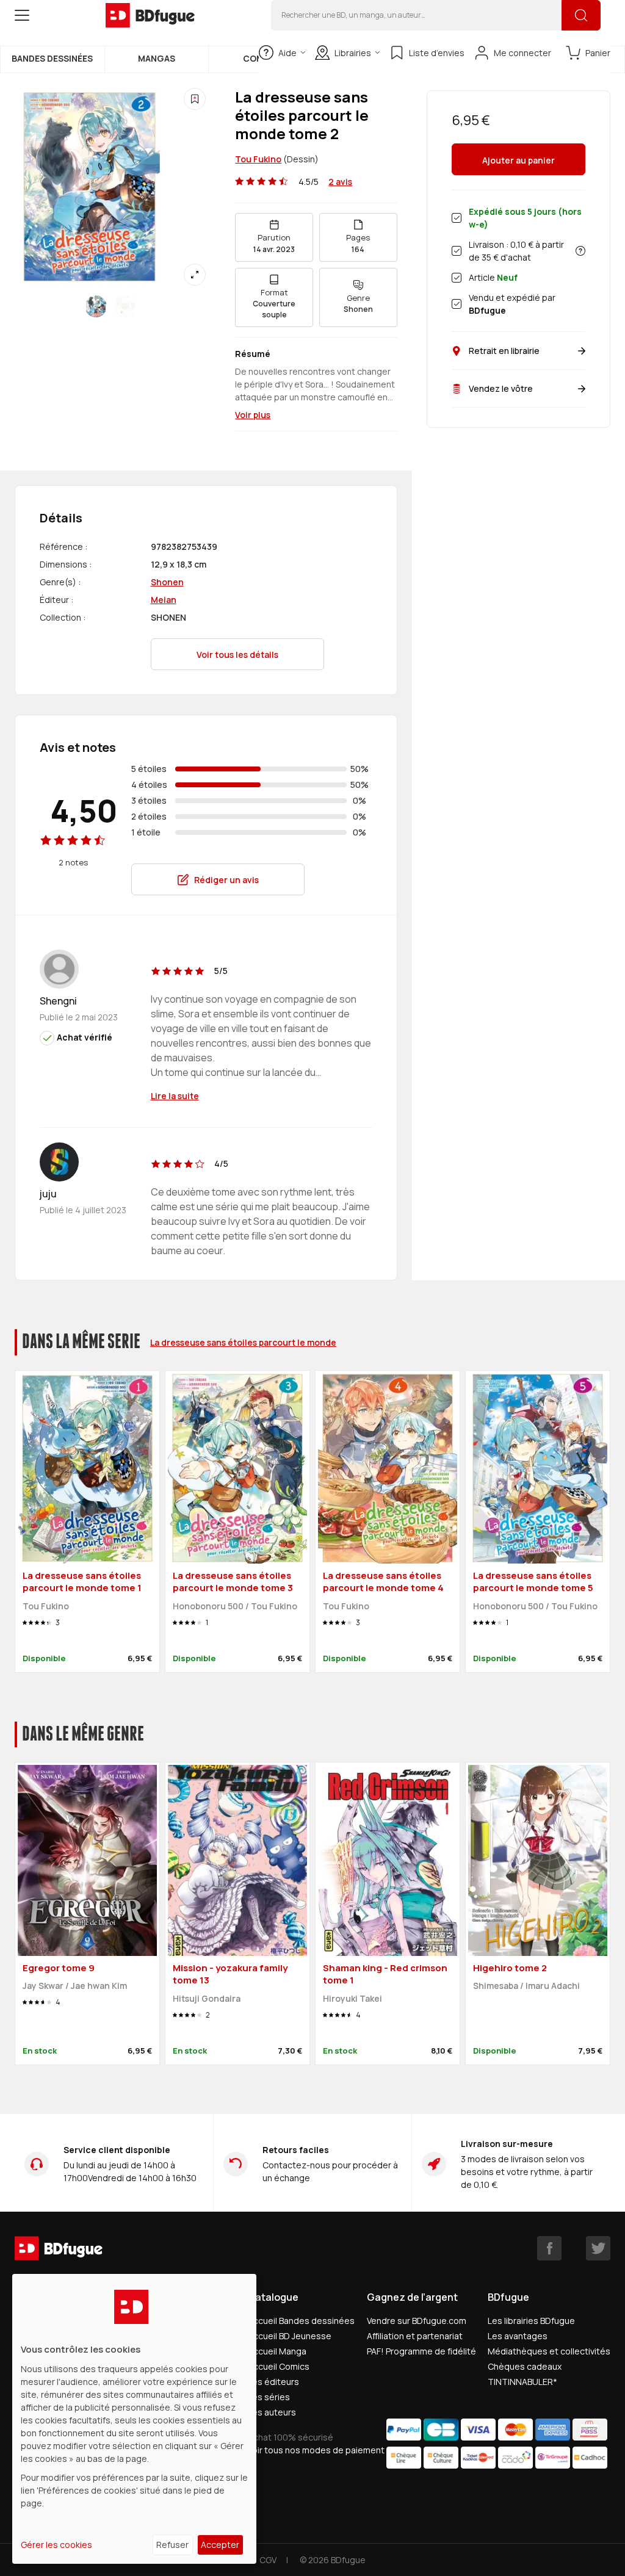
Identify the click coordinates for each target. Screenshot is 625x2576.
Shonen (167, 582)
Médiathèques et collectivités (549, 2351)
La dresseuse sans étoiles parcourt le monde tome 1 (82, 1582)
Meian (164, 600)
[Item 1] (125, 306)
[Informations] (580, 251)
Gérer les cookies (56, 2545)
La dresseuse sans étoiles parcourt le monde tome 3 (233, 1582)
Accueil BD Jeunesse (290, 2336)
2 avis (340, 182)
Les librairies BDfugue (531, 2321)
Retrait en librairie (504, 351)
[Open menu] (22, 15)
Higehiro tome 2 (510, 1968)
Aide (287, 53)
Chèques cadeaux (525, 2366)
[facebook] (549, 2248)
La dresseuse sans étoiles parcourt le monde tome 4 (383, 1582)
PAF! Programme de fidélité (421, 2351)
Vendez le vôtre (501, 388)
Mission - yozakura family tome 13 (230, 1974)
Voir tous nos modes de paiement (316, 2450)
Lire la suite (175, 1096)
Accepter (220, 2545)
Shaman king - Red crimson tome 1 (385, 1974)
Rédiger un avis (226, 880)
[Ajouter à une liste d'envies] (195, 99)
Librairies (353, 53)
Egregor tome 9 (59, 1968)
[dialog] (134, 2419)
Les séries (269, 2397)
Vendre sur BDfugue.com (417, 2321)
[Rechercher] (581, 15)
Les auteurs (272, 2412)
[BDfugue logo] (150, 15)
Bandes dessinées (52, 58)
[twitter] (598, 2248)
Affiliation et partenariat (415, 2336)
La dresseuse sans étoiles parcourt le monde (243, 1342)
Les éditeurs (273, 2382)
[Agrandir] (195, 275)
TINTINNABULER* (522, 2382)
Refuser (172, 2545)
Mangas (157, 58)
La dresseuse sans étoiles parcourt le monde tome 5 (533, 1582)
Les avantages (518, 2336)
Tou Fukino (258, 159)
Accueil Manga (277, 2351)
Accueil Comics (279, 2366)
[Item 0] (96, 306)
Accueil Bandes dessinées (301, 2321)
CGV (268, 2560)
